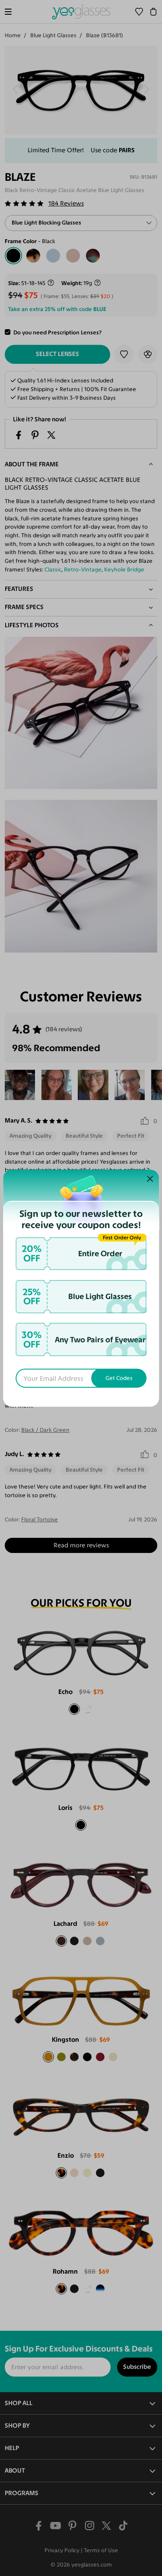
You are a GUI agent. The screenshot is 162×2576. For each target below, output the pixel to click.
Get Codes (119, 1378)
